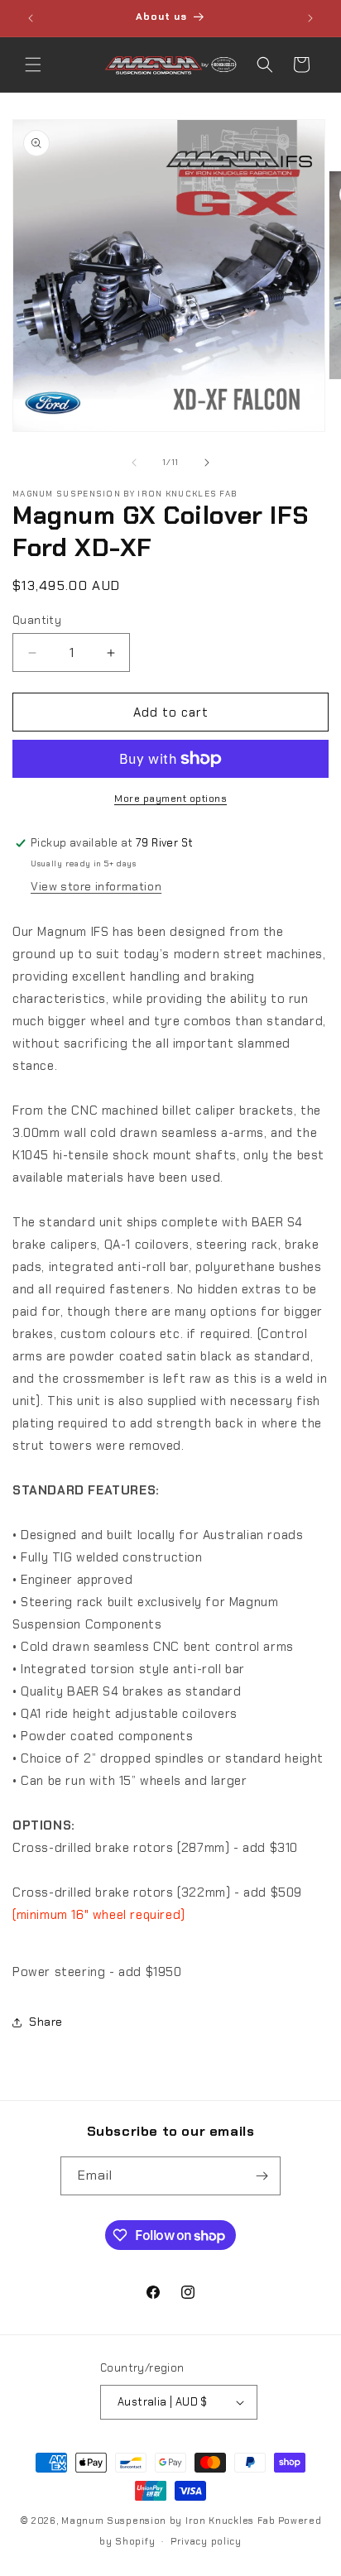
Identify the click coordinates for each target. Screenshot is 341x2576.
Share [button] (46, 2022)
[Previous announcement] (31, 18)
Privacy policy (206, 2541)
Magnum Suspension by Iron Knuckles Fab (168, 2521)
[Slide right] (207, 463)
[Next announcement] (310, 18)
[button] (33, 65)
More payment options (170, 799)
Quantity (37, 620)
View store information (96, 886)
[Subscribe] (262, 2176)
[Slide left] (134, 463)
